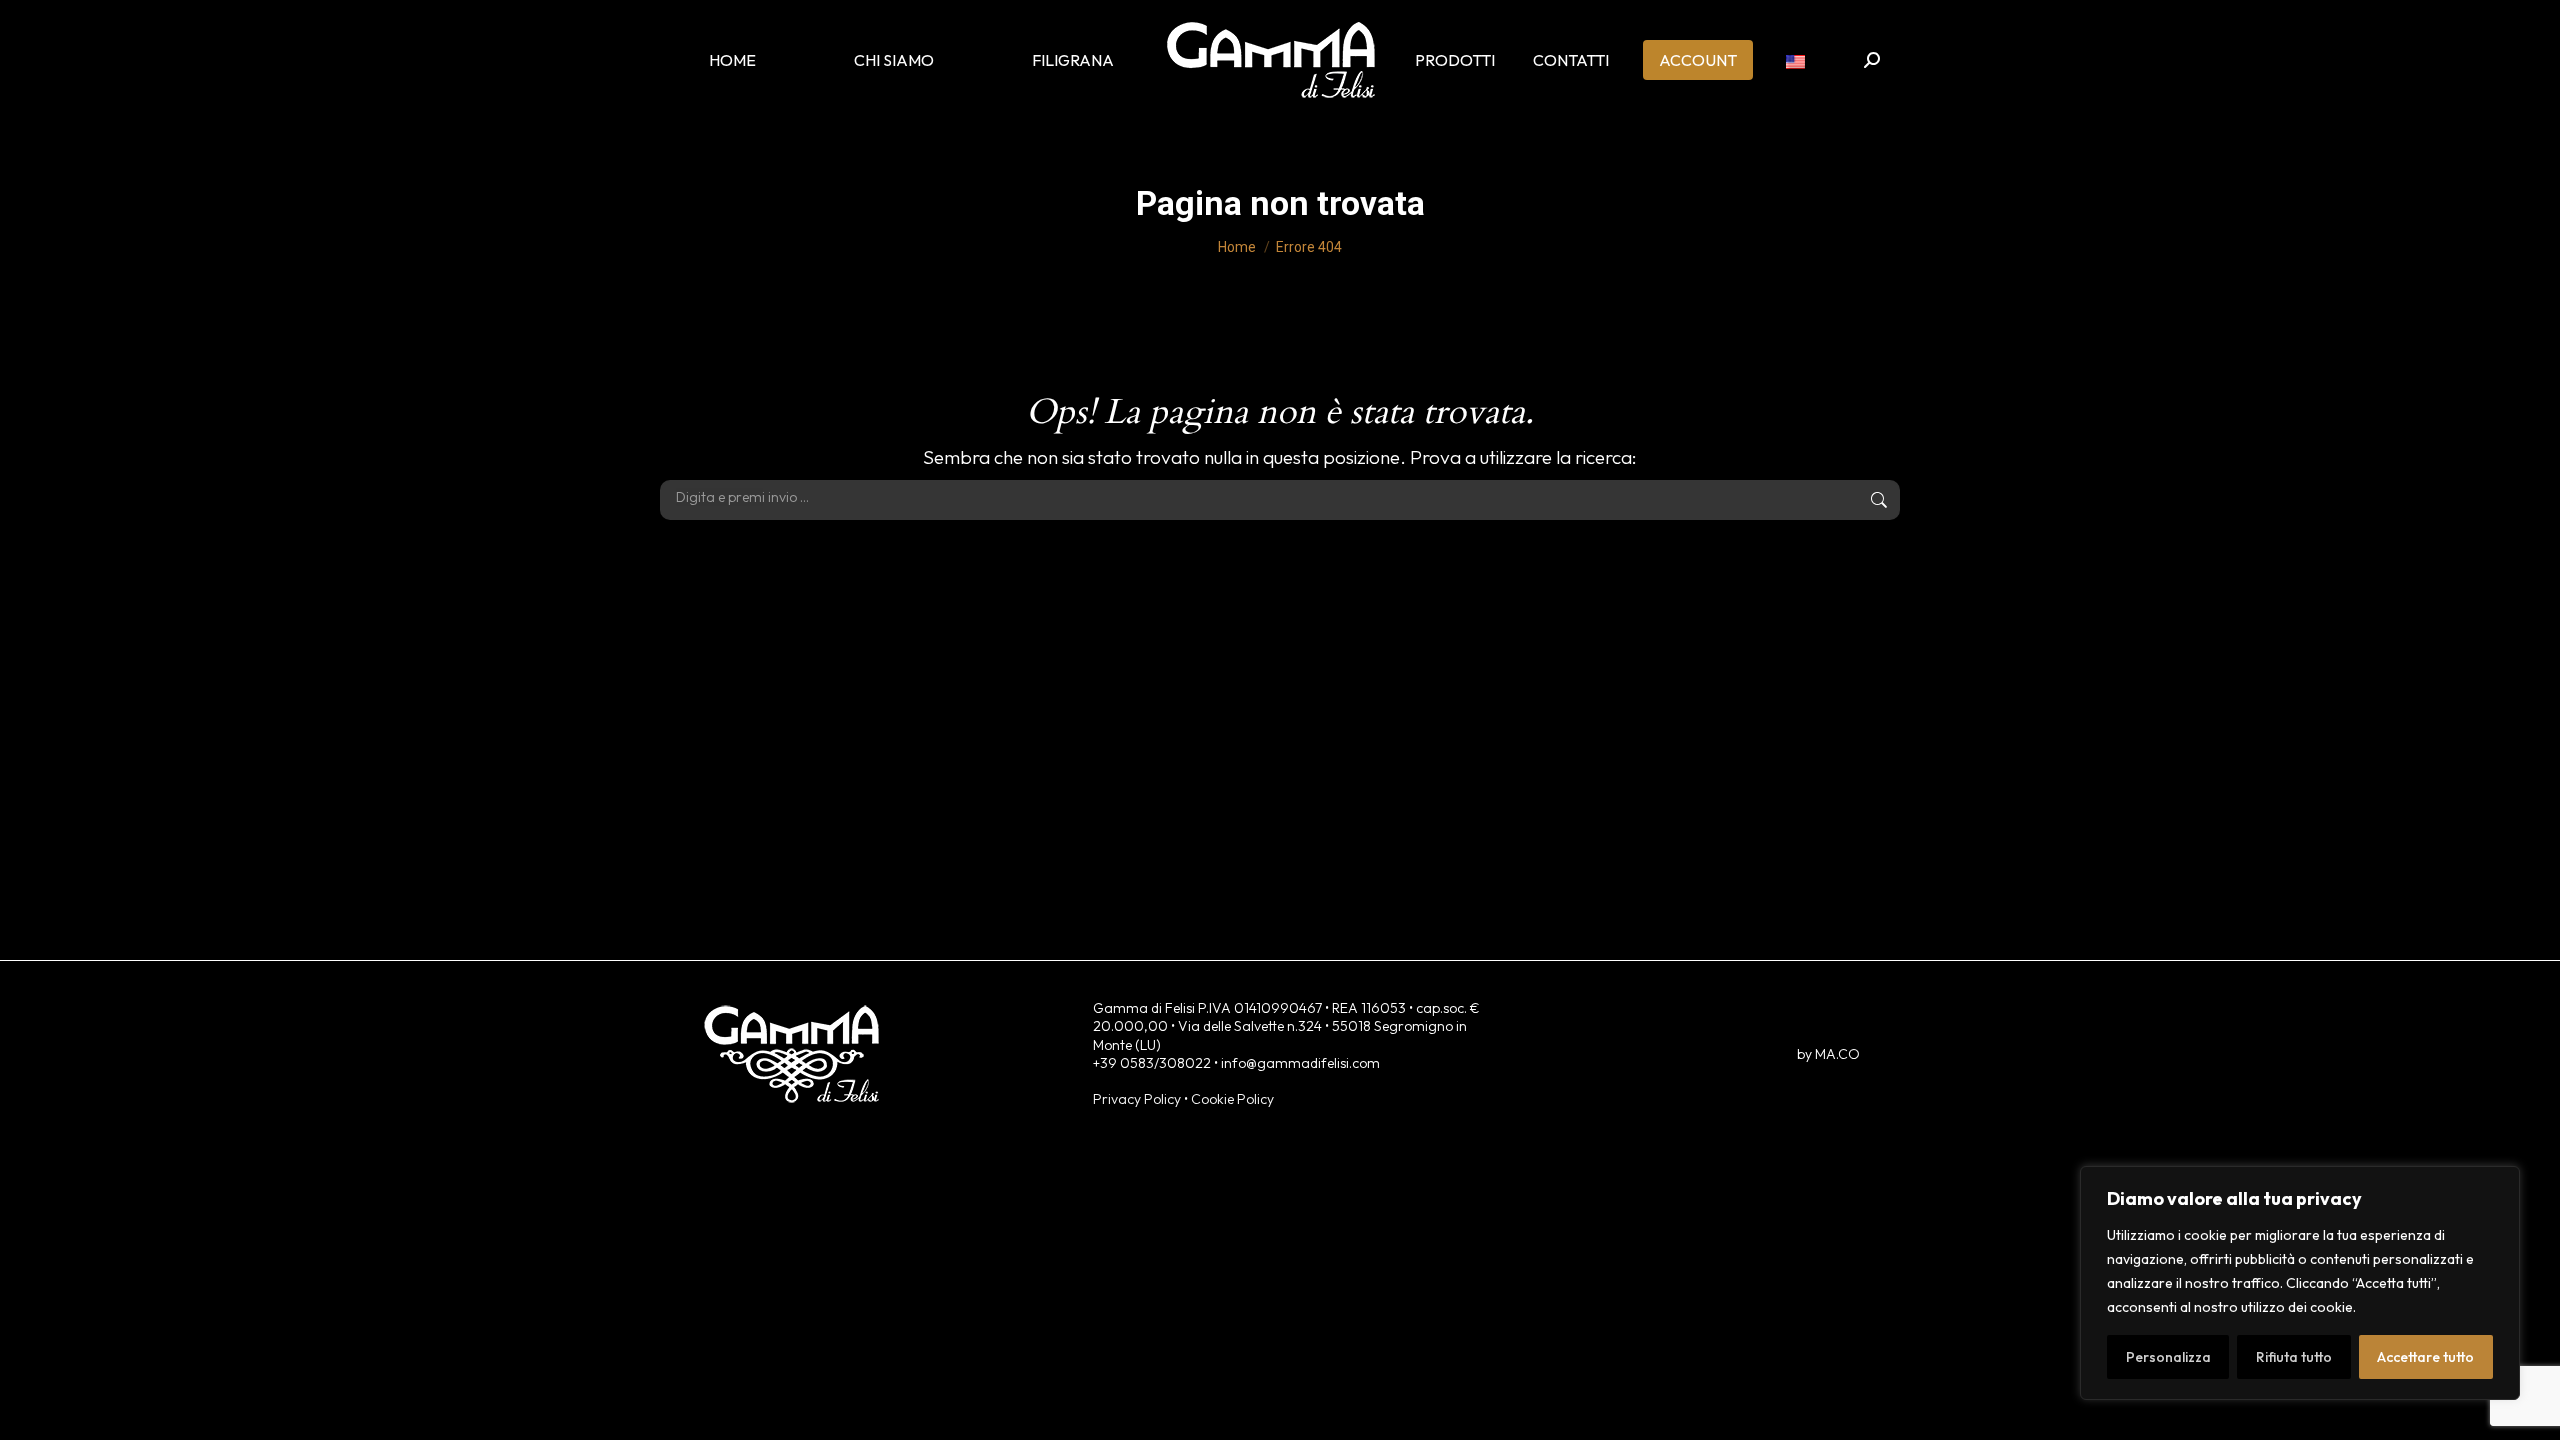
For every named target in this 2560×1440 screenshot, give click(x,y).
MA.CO (1837, 1054)
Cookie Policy (1232, 1099)
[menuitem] (1795, 60)
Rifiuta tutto (2294, 1357)
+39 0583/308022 (1152, 1063)
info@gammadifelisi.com (1300, 1063)
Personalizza (2168, 1357)
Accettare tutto (2425, 1357)
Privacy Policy (1137, 1099)
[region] (2300, 1283)
